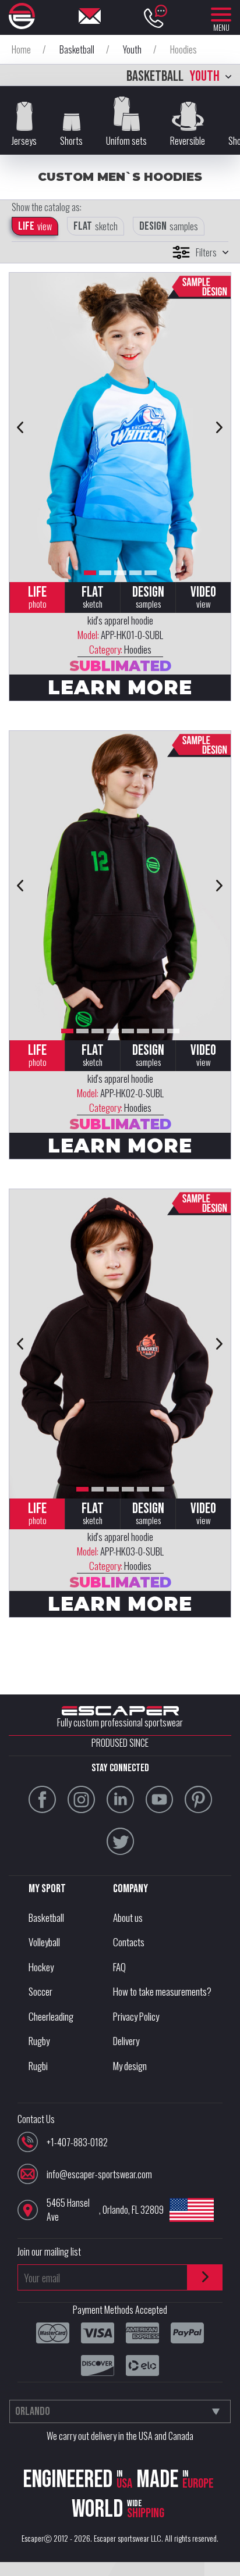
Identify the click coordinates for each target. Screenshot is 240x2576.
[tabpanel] (120, 427)
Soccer (40, 1991)
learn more (120, 687)
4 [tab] (135, 573)
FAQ (119, 1967)
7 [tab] (158, 1031)
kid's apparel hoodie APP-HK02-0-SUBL (120, 1093)
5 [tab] (151, 573)
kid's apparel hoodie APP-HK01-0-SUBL (120, 635)
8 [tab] (173, 1031)
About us (128, 1917)
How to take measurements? (162, 1991)
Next (220, 427)
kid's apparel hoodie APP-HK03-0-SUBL (120, 1551)
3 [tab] (120, 573)
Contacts (129, 1942)
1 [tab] (90, 573)
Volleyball (44, 1942)
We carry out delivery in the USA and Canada (120, 2436)
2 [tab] (105, 573)
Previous (20, 427)
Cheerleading (51, 2016)
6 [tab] (143, 1031)
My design (130, 2066)
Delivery (126, 2041)
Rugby (39, 2041)
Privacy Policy (136, 2016)
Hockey (41, 1967)
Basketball (46, 1917)
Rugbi (38, 2066)
